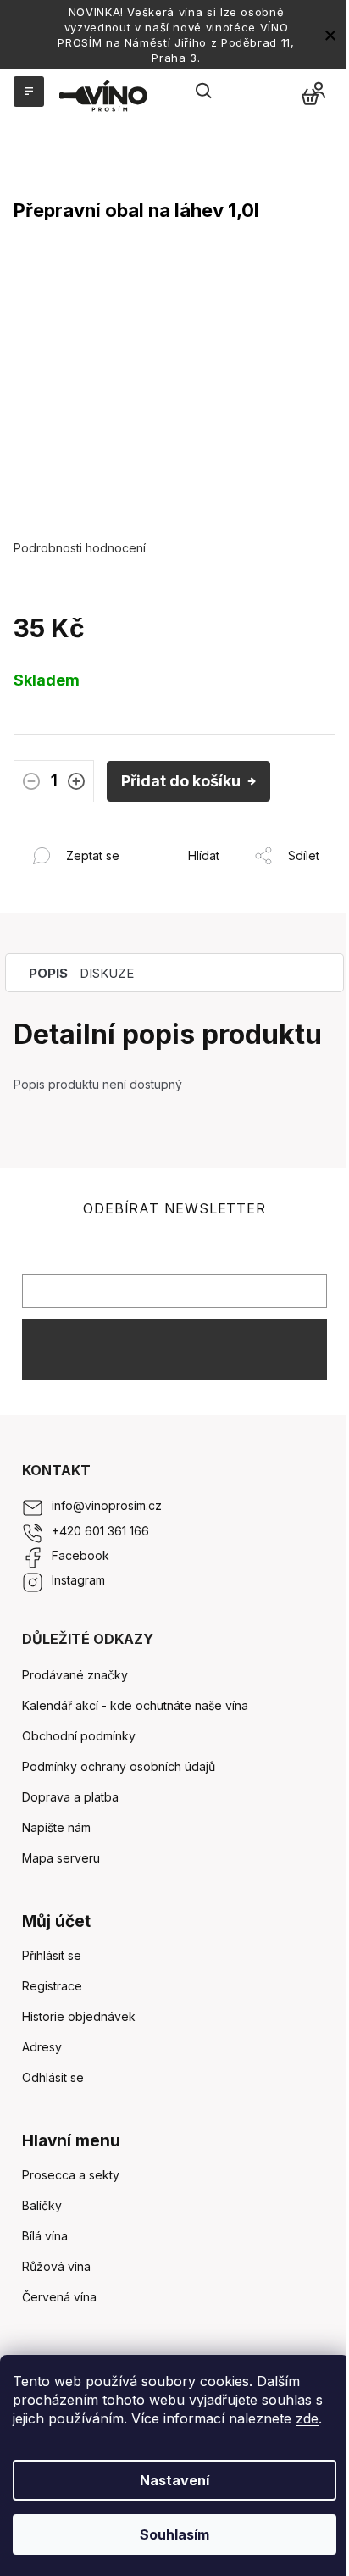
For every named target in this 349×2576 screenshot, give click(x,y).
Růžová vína (56, 2266)
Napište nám (56, 1827)
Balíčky (42, 2205)
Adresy (42, 2047)
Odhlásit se (53, 2077)
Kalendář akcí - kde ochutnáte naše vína (135, 1705)
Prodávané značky (75, 1675)
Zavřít (105, 838)
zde (307, 2418)
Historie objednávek (79, 2016)
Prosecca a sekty (71, 2175)
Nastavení (174, 2480)
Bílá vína (45, 2236)
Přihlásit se (174, 1349)
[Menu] (27, 92)
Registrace (52, 1986)
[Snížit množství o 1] (31, 781)
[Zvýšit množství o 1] (76, 781)
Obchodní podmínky (79, 1736)
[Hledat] (204, 92)
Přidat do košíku (181, 781)
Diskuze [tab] (107, 973)
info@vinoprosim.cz (107, 1505)
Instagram (78, 1580)
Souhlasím (174, 2534)
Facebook (80, 1555)
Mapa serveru (61, 1858)
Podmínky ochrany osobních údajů (119, 1766)
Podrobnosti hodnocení (80, 548)
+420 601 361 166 (100, 1531)
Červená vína (59, 2297)
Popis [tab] (48, 973)
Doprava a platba (70, 1797)
